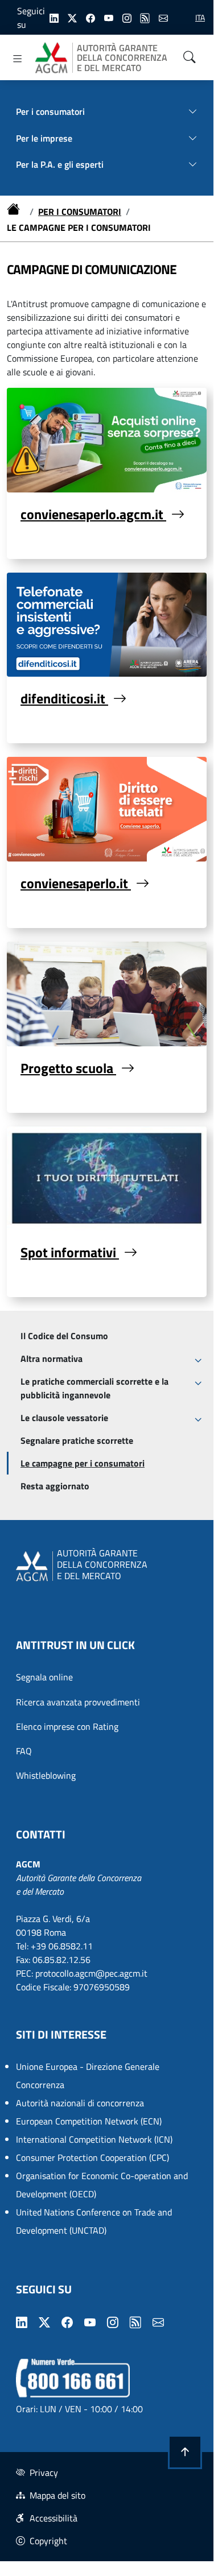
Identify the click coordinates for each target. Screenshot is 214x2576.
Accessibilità (53, 2518)
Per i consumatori (80, 212)
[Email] (163, 17)
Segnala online (44, 1677)
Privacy (44, 2473)
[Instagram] (127, 17)
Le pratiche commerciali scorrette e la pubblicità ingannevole (94, 1388)
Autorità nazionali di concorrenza (80, 2103)
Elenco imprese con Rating (67, 1726)
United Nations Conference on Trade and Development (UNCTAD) (94, 2221)
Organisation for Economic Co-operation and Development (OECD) (102, 2185)
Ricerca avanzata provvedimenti (78, 1702)
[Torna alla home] (16, 212)
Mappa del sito (57, 2495)
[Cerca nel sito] (190, 57)
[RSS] (145, 17)
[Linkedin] (54, 17)
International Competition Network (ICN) (94, 2139)
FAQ (24, 1751)
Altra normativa (52, 1359)
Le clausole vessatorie (64, 1418)
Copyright (48, 2541)
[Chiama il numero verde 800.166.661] (73, 2377)
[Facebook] (90, 17)
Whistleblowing (46, 1775)
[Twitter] (72, 17)
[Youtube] (109, 17)
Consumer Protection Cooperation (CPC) (92, 2157)
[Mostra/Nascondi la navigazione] (18, 59)
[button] (185, 2452)
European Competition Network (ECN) (89, 2121)
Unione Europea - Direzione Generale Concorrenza (88, 2076)
